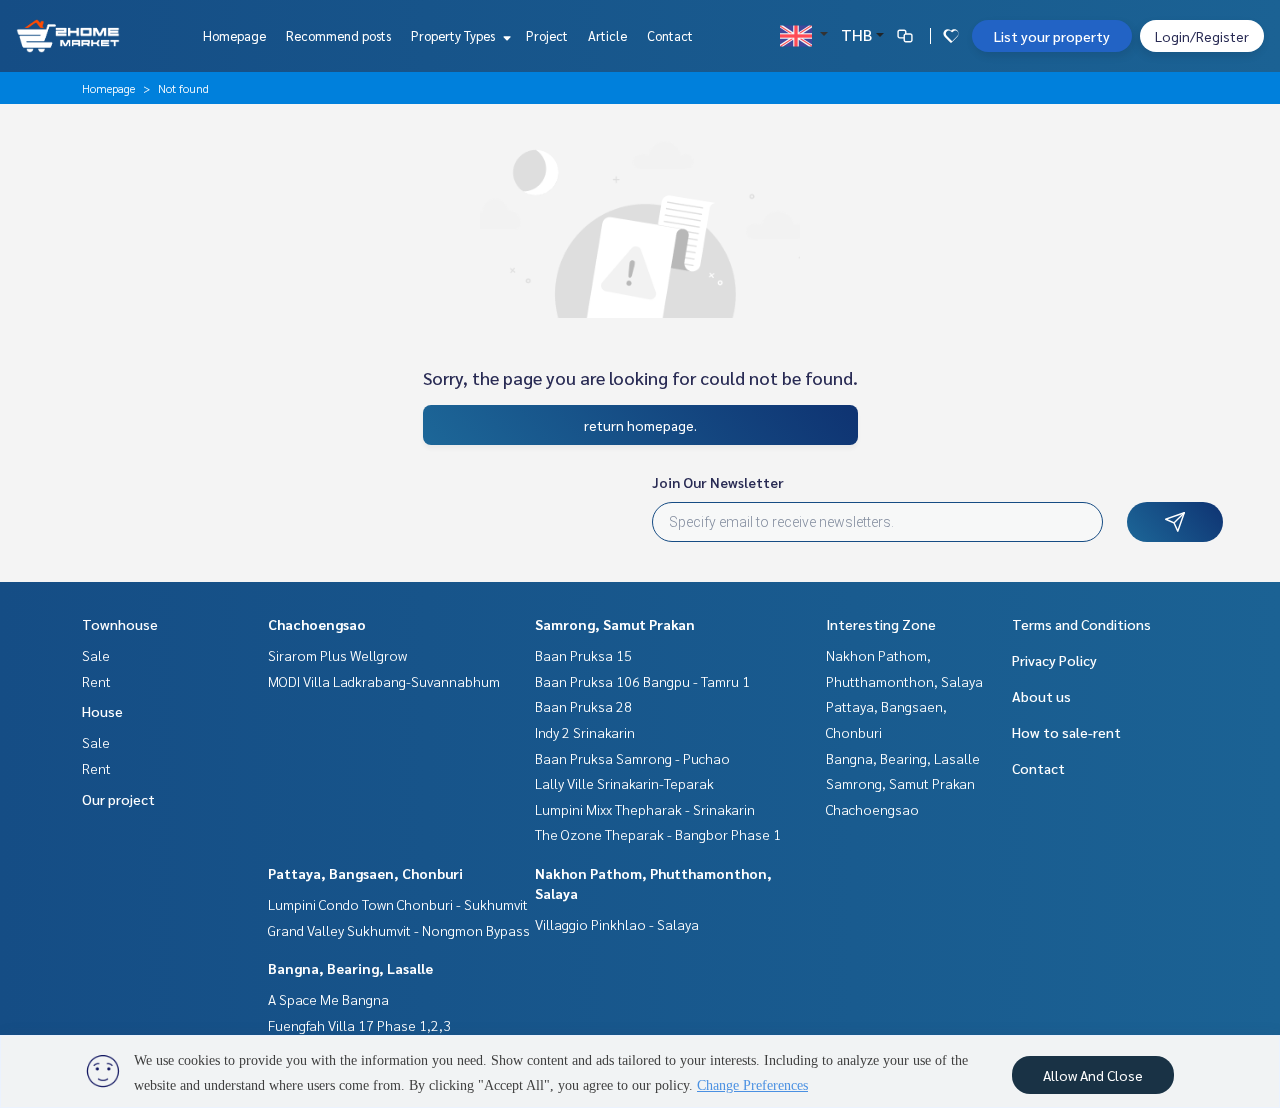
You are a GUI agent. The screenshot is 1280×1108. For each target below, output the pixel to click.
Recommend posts (338, 35)
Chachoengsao (317, 624)
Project (547, 35)
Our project (118, 799)
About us (1041, 696)
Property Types (454, 35)
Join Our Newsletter (718, 482)
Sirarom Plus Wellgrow (337, 655)
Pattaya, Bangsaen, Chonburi (365, 873)
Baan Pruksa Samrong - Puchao (632, 758)
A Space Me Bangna (328, 999)
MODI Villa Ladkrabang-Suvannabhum (384, 681)
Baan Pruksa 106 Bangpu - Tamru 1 (642, 681)
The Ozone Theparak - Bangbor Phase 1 (658, 834)
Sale (96, 655)
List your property (1052, 36)
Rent (96, 681)
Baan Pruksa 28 (583, 706)
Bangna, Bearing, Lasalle (350, 968)
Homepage (234, 35)
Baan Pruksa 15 (583, 655)
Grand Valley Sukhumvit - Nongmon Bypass (399, 930)
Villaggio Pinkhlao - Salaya (617, 924)
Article (607, 35)
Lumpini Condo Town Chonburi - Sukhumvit (398, 904)
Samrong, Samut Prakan (615, 624)
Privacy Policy (1054, 660)
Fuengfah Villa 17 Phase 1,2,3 (359, 1025)
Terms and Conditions (1081, 624)
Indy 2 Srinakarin (585, 732)
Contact (670, 35)
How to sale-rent (1066, 732)
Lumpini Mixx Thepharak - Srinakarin (645, 809)
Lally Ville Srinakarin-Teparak (624, 783)
